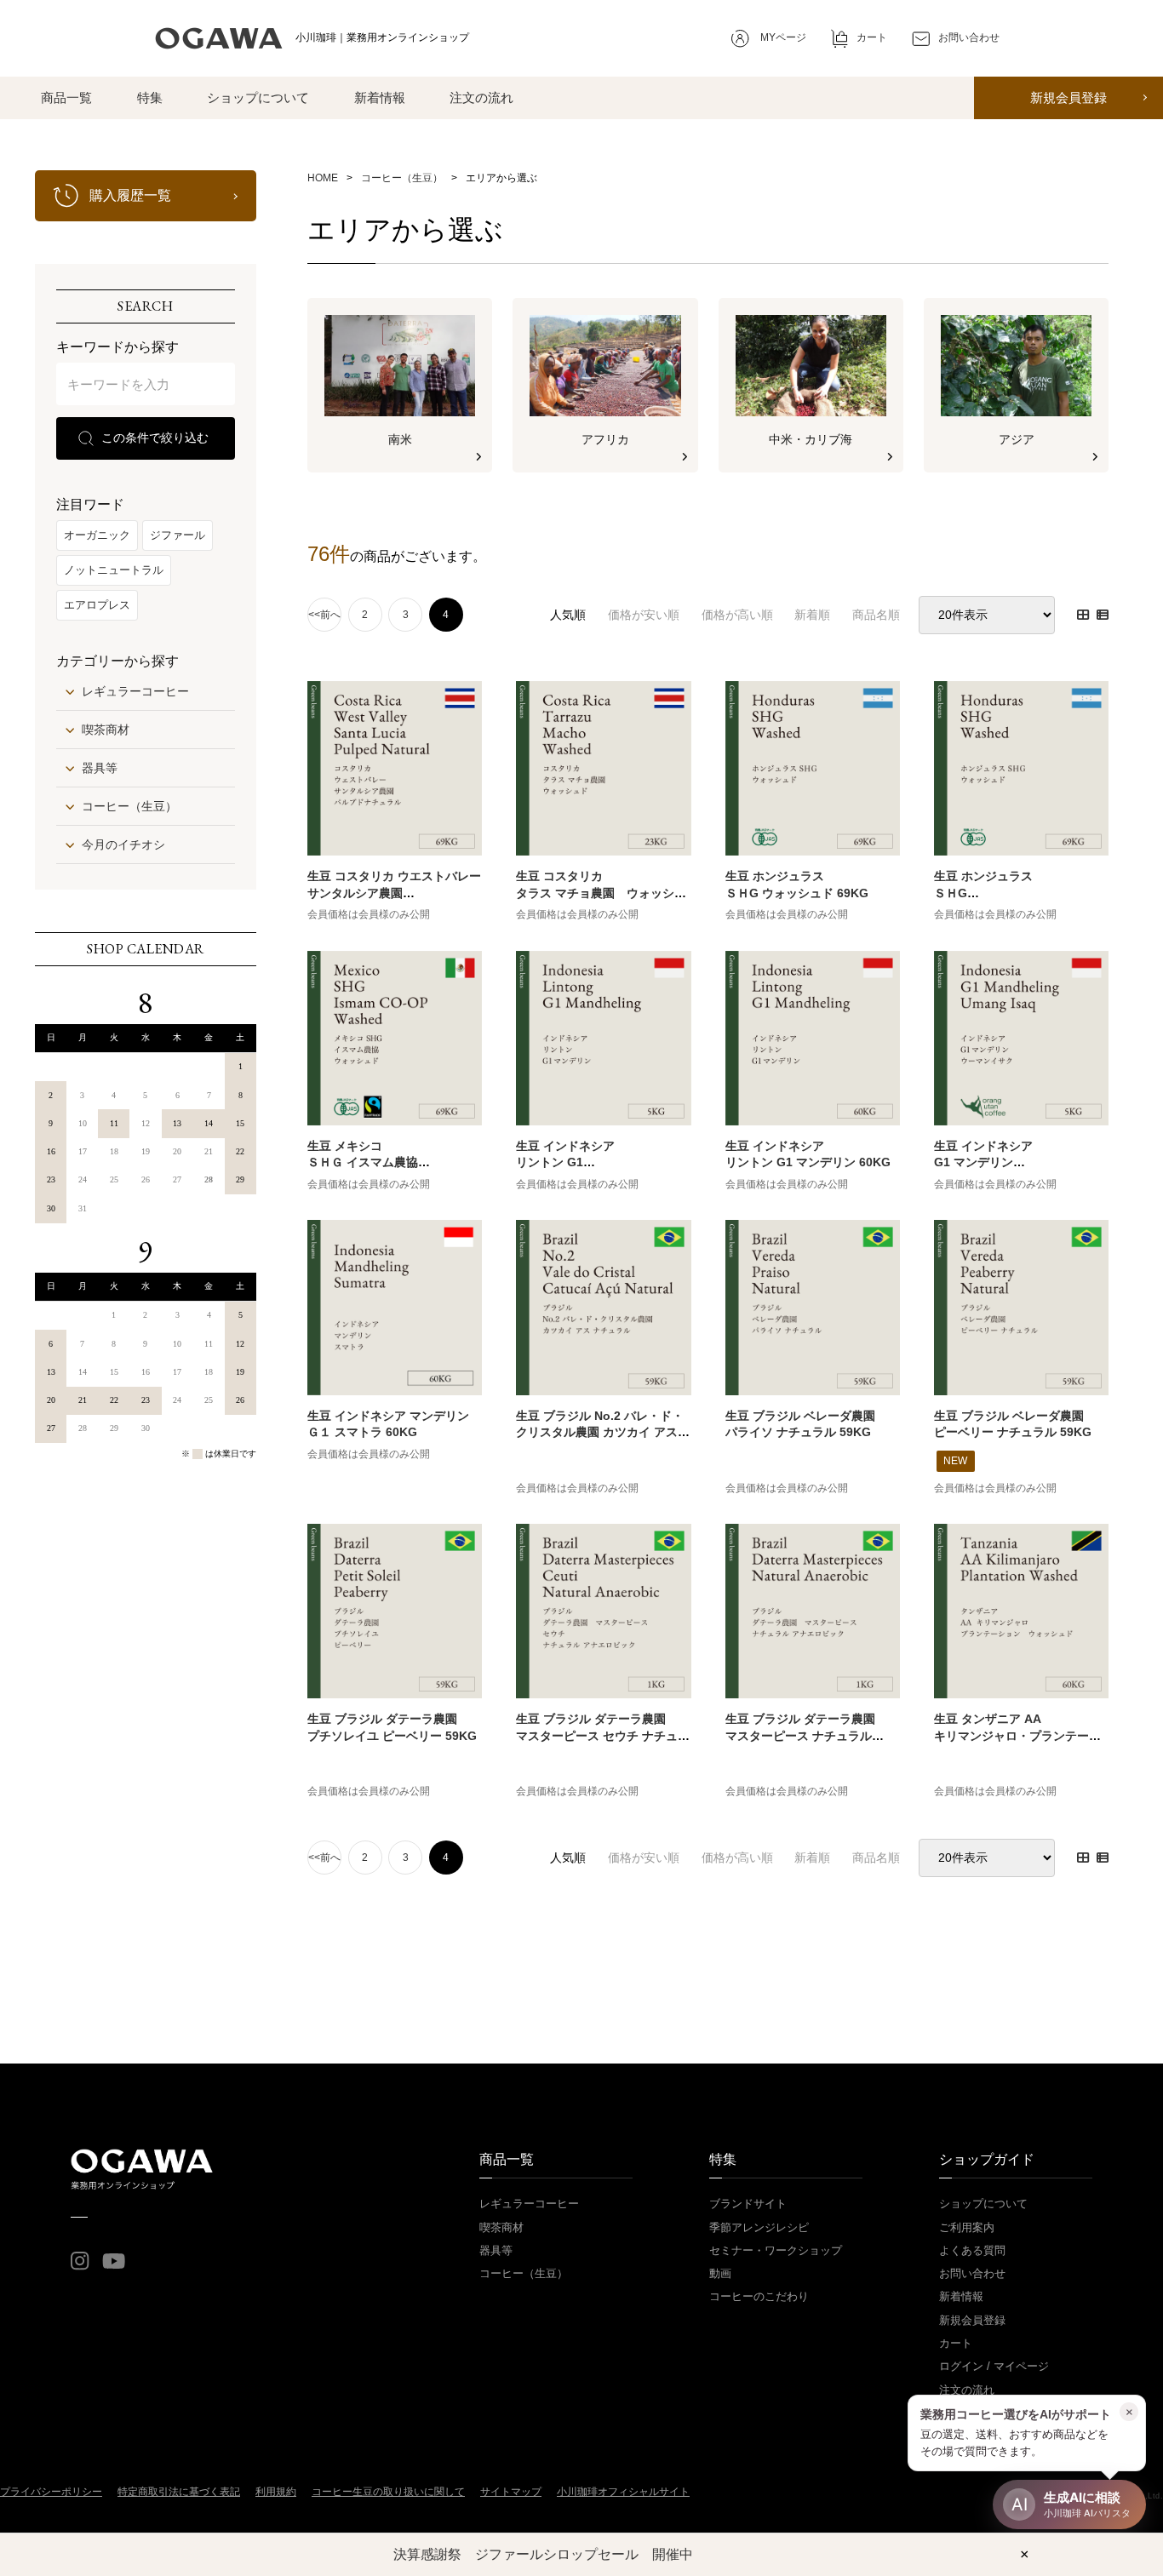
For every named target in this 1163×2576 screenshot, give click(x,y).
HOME (323, 178)
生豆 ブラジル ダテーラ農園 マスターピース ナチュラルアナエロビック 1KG (800, 1735)
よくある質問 (972, 2250)
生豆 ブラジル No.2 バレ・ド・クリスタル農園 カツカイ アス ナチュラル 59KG (600, 1432)
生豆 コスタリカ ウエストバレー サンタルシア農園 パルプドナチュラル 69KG (394, 893)
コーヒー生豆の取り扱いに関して (388, 2492)
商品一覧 (66, 98)
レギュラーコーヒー (135, 691)
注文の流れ (481, 98)
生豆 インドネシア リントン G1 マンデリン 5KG (565, 1162)
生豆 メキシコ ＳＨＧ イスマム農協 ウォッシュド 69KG (363, 1162)
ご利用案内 (967, 2227)
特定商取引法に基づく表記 (179, 2492)
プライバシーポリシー (51, 2492)
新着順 (812, 615)
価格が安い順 (644, 615)
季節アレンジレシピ (759, 2227)
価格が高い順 (737, 615)
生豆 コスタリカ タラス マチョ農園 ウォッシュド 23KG (601, 893)
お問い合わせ (972, 2273)
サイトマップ (511, 2492)
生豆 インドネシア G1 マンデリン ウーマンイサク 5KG (990, 1162)
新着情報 (380, 98)
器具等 (100, 768)
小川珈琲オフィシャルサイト (623, 2492)
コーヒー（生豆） (129, 806)
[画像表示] (1083, 615)
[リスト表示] (1103, 615)
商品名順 (876, 615)
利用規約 (276, 2492)
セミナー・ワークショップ (776, 2250)
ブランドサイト (748, 2204)
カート (956, 2343)
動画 (720, 2273)
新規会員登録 (1068, 98)
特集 (150, 98)
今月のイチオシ (123, 844)
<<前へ (324, 615)
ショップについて (258, 98)
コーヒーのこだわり (759, 2296)
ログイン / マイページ (994, 2366)
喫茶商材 (106, 730)
